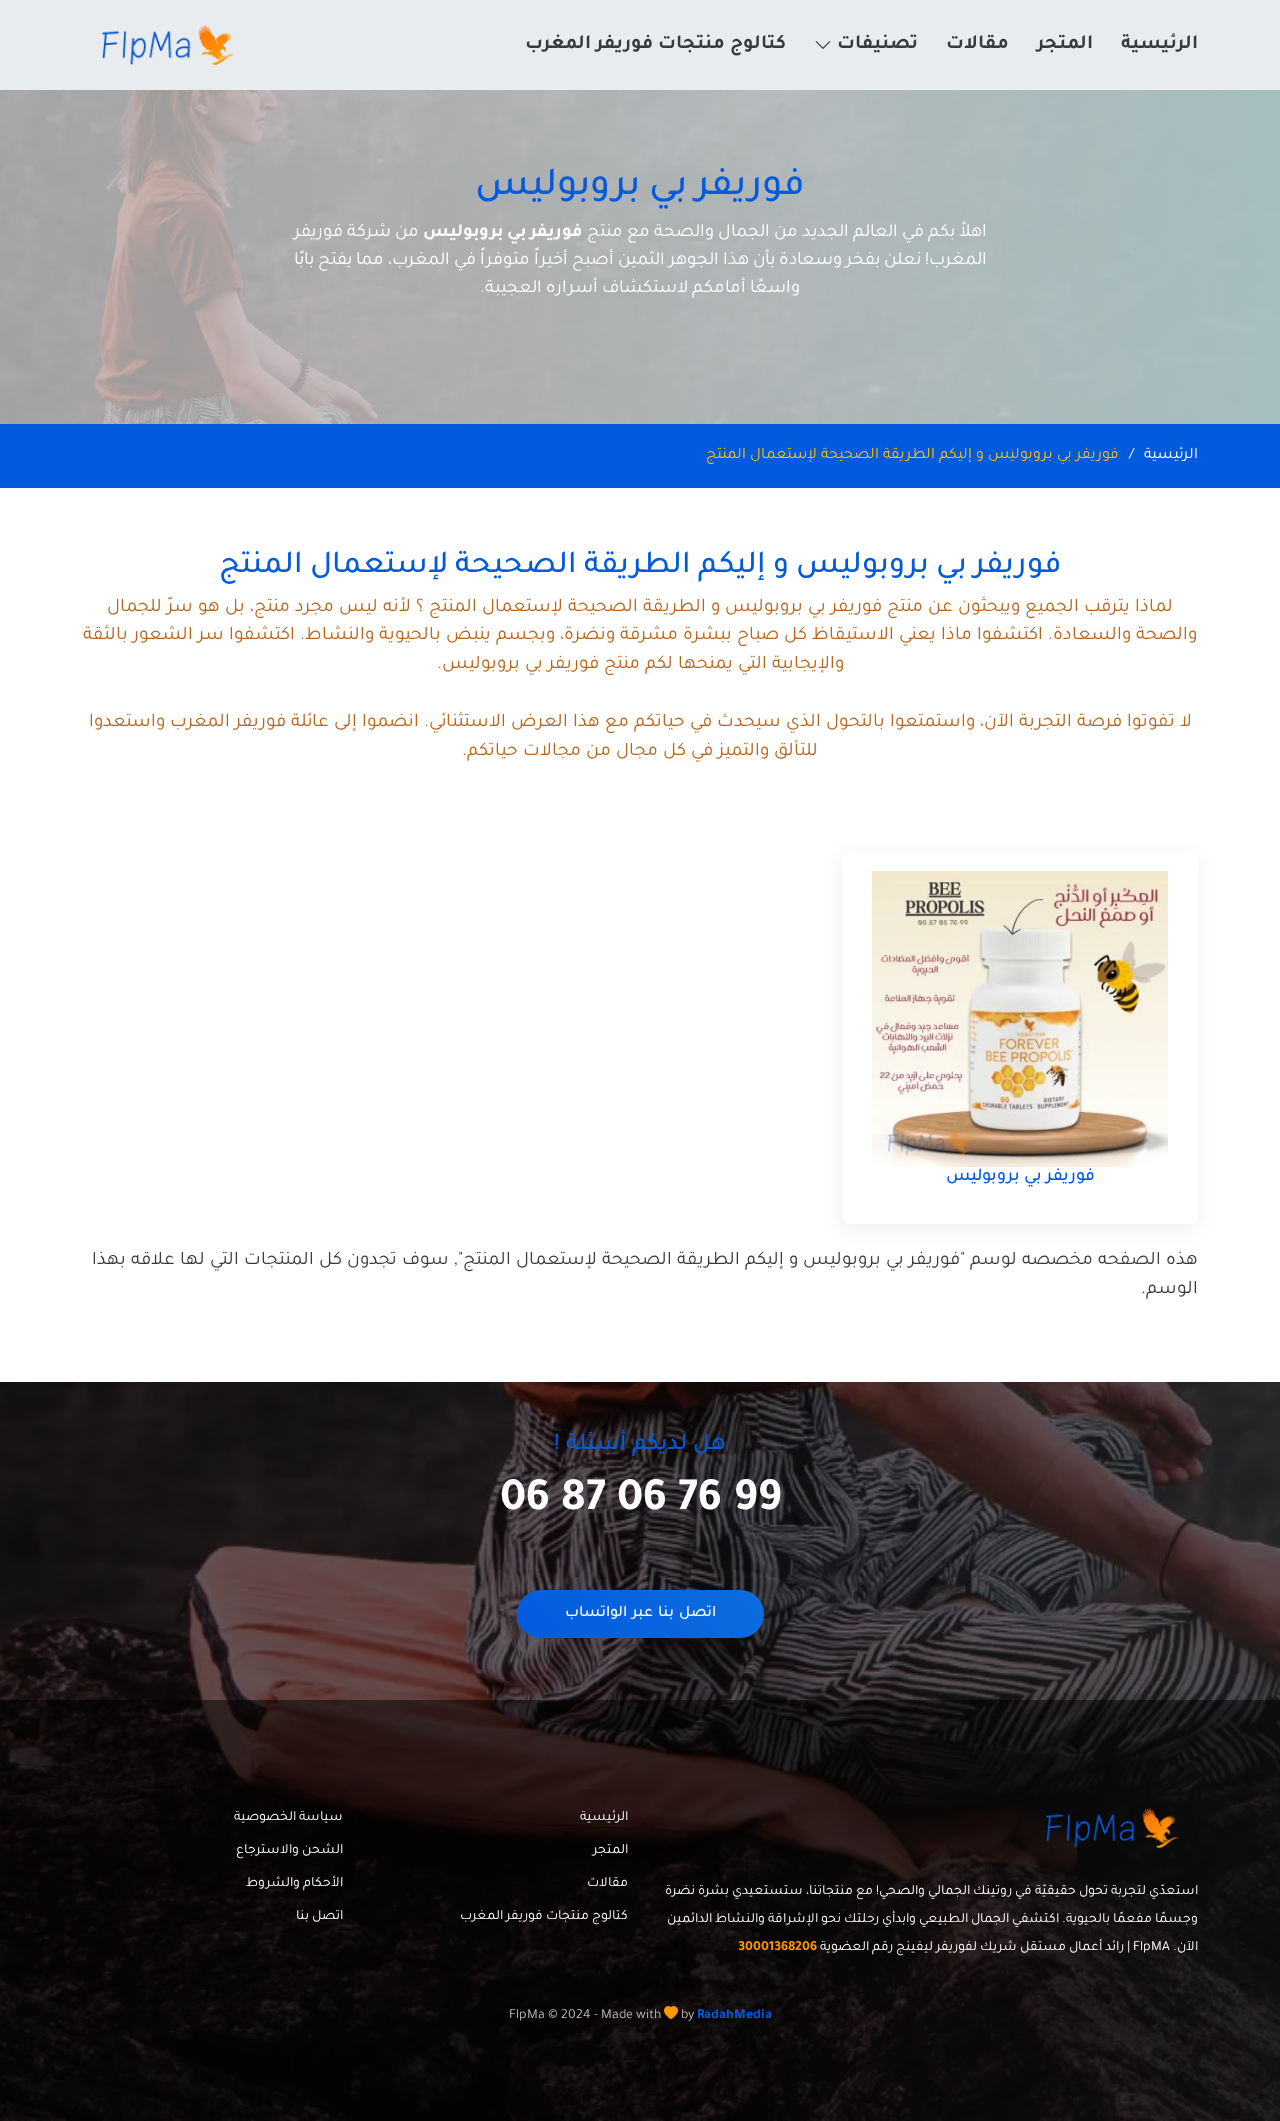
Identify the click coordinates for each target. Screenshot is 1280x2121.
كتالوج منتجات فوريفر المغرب (655, 45)
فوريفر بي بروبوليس (1020, 1177)
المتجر (1065, 45)
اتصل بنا (319, 1917)
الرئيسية (1159, 45)
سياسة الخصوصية (288, 1818)
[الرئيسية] (171, 45)
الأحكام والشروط (294, 1884)
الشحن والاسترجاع (289, 1851)
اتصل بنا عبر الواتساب (640, 1614)
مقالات (977, 45)
